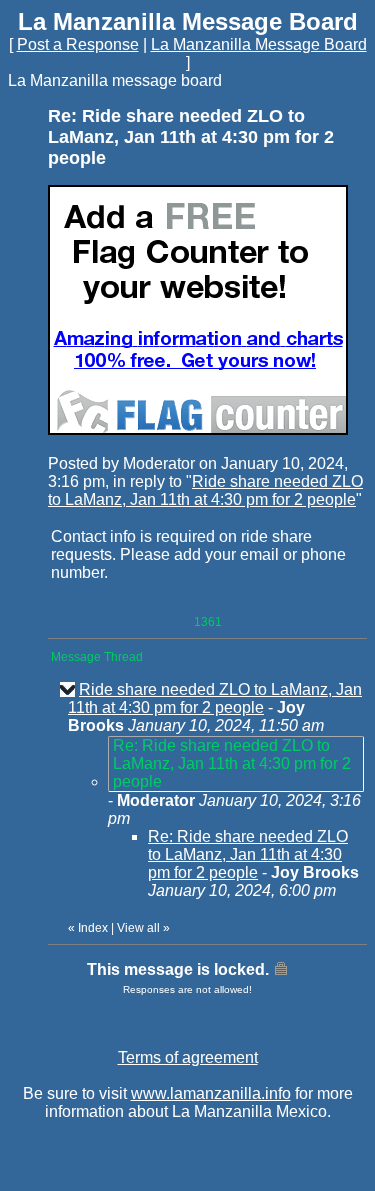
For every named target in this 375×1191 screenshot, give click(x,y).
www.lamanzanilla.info (211, 1093)
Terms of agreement (188, 1057)
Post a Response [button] (78, 44)
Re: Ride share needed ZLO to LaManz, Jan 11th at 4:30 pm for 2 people (248, 854)
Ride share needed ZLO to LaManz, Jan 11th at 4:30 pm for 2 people (205, 490)
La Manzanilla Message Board (259, 44)
